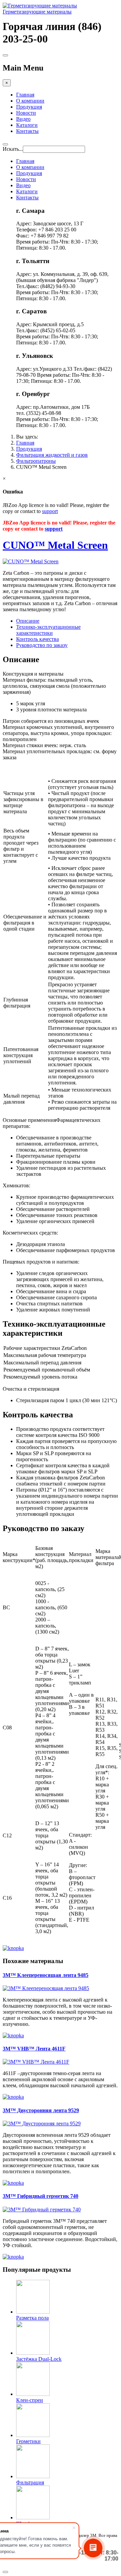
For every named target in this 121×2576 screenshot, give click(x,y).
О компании (30, 101)
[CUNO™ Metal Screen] (31, 561)
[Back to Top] (5, 2572)
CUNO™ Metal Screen (55, 545)
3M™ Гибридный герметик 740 (41, 2196)
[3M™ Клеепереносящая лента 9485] (46, 1988)
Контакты (27, 131)
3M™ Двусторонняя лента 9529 (41, 2110)
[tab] (28, 621)
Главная (25, 95)
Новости (26, 113)
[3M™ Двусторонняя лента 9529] (42, 2124)
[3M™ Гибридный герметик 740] (42, 2210)
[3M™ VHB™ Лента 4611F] (36, 2062)
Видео (23, 119)
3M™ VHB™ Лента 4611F (34, 2049)
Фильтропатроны (36, 461)
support (50, 511)
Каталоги (27, 125)
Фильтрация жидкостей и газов (52, 455)
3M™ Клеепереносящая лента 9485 (46, 1975)
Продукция (29, 107)
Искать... (13, 149)
